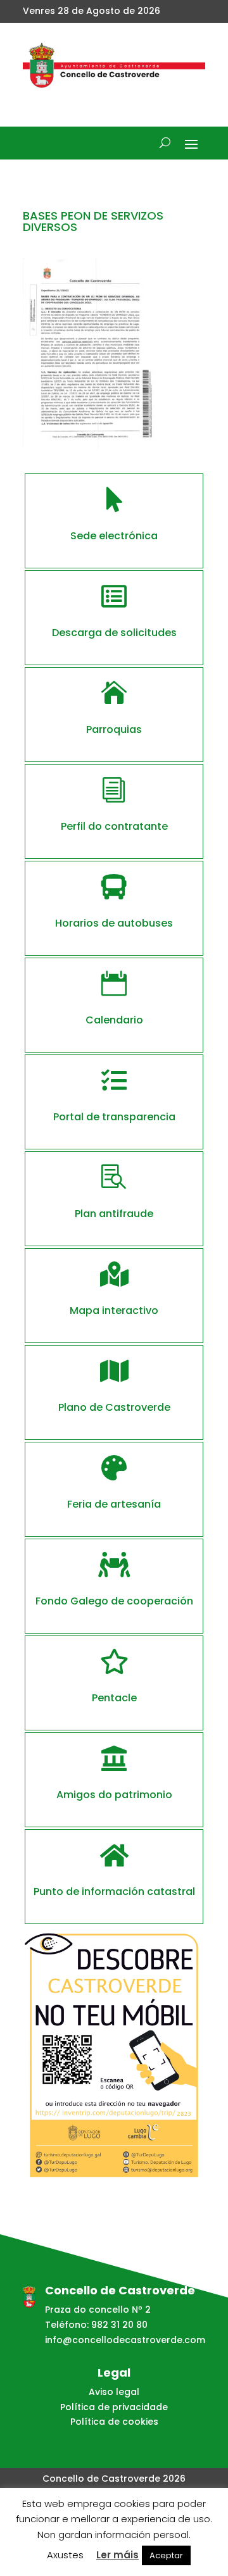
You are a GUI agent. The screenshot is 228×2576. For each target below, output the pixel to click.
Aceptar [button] (166, 2555)
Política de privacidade (114, 2407)
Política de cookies (114, 2422)
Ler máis (117, 2555)
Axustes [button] (65, 2555)
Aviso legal (114, 2392)
